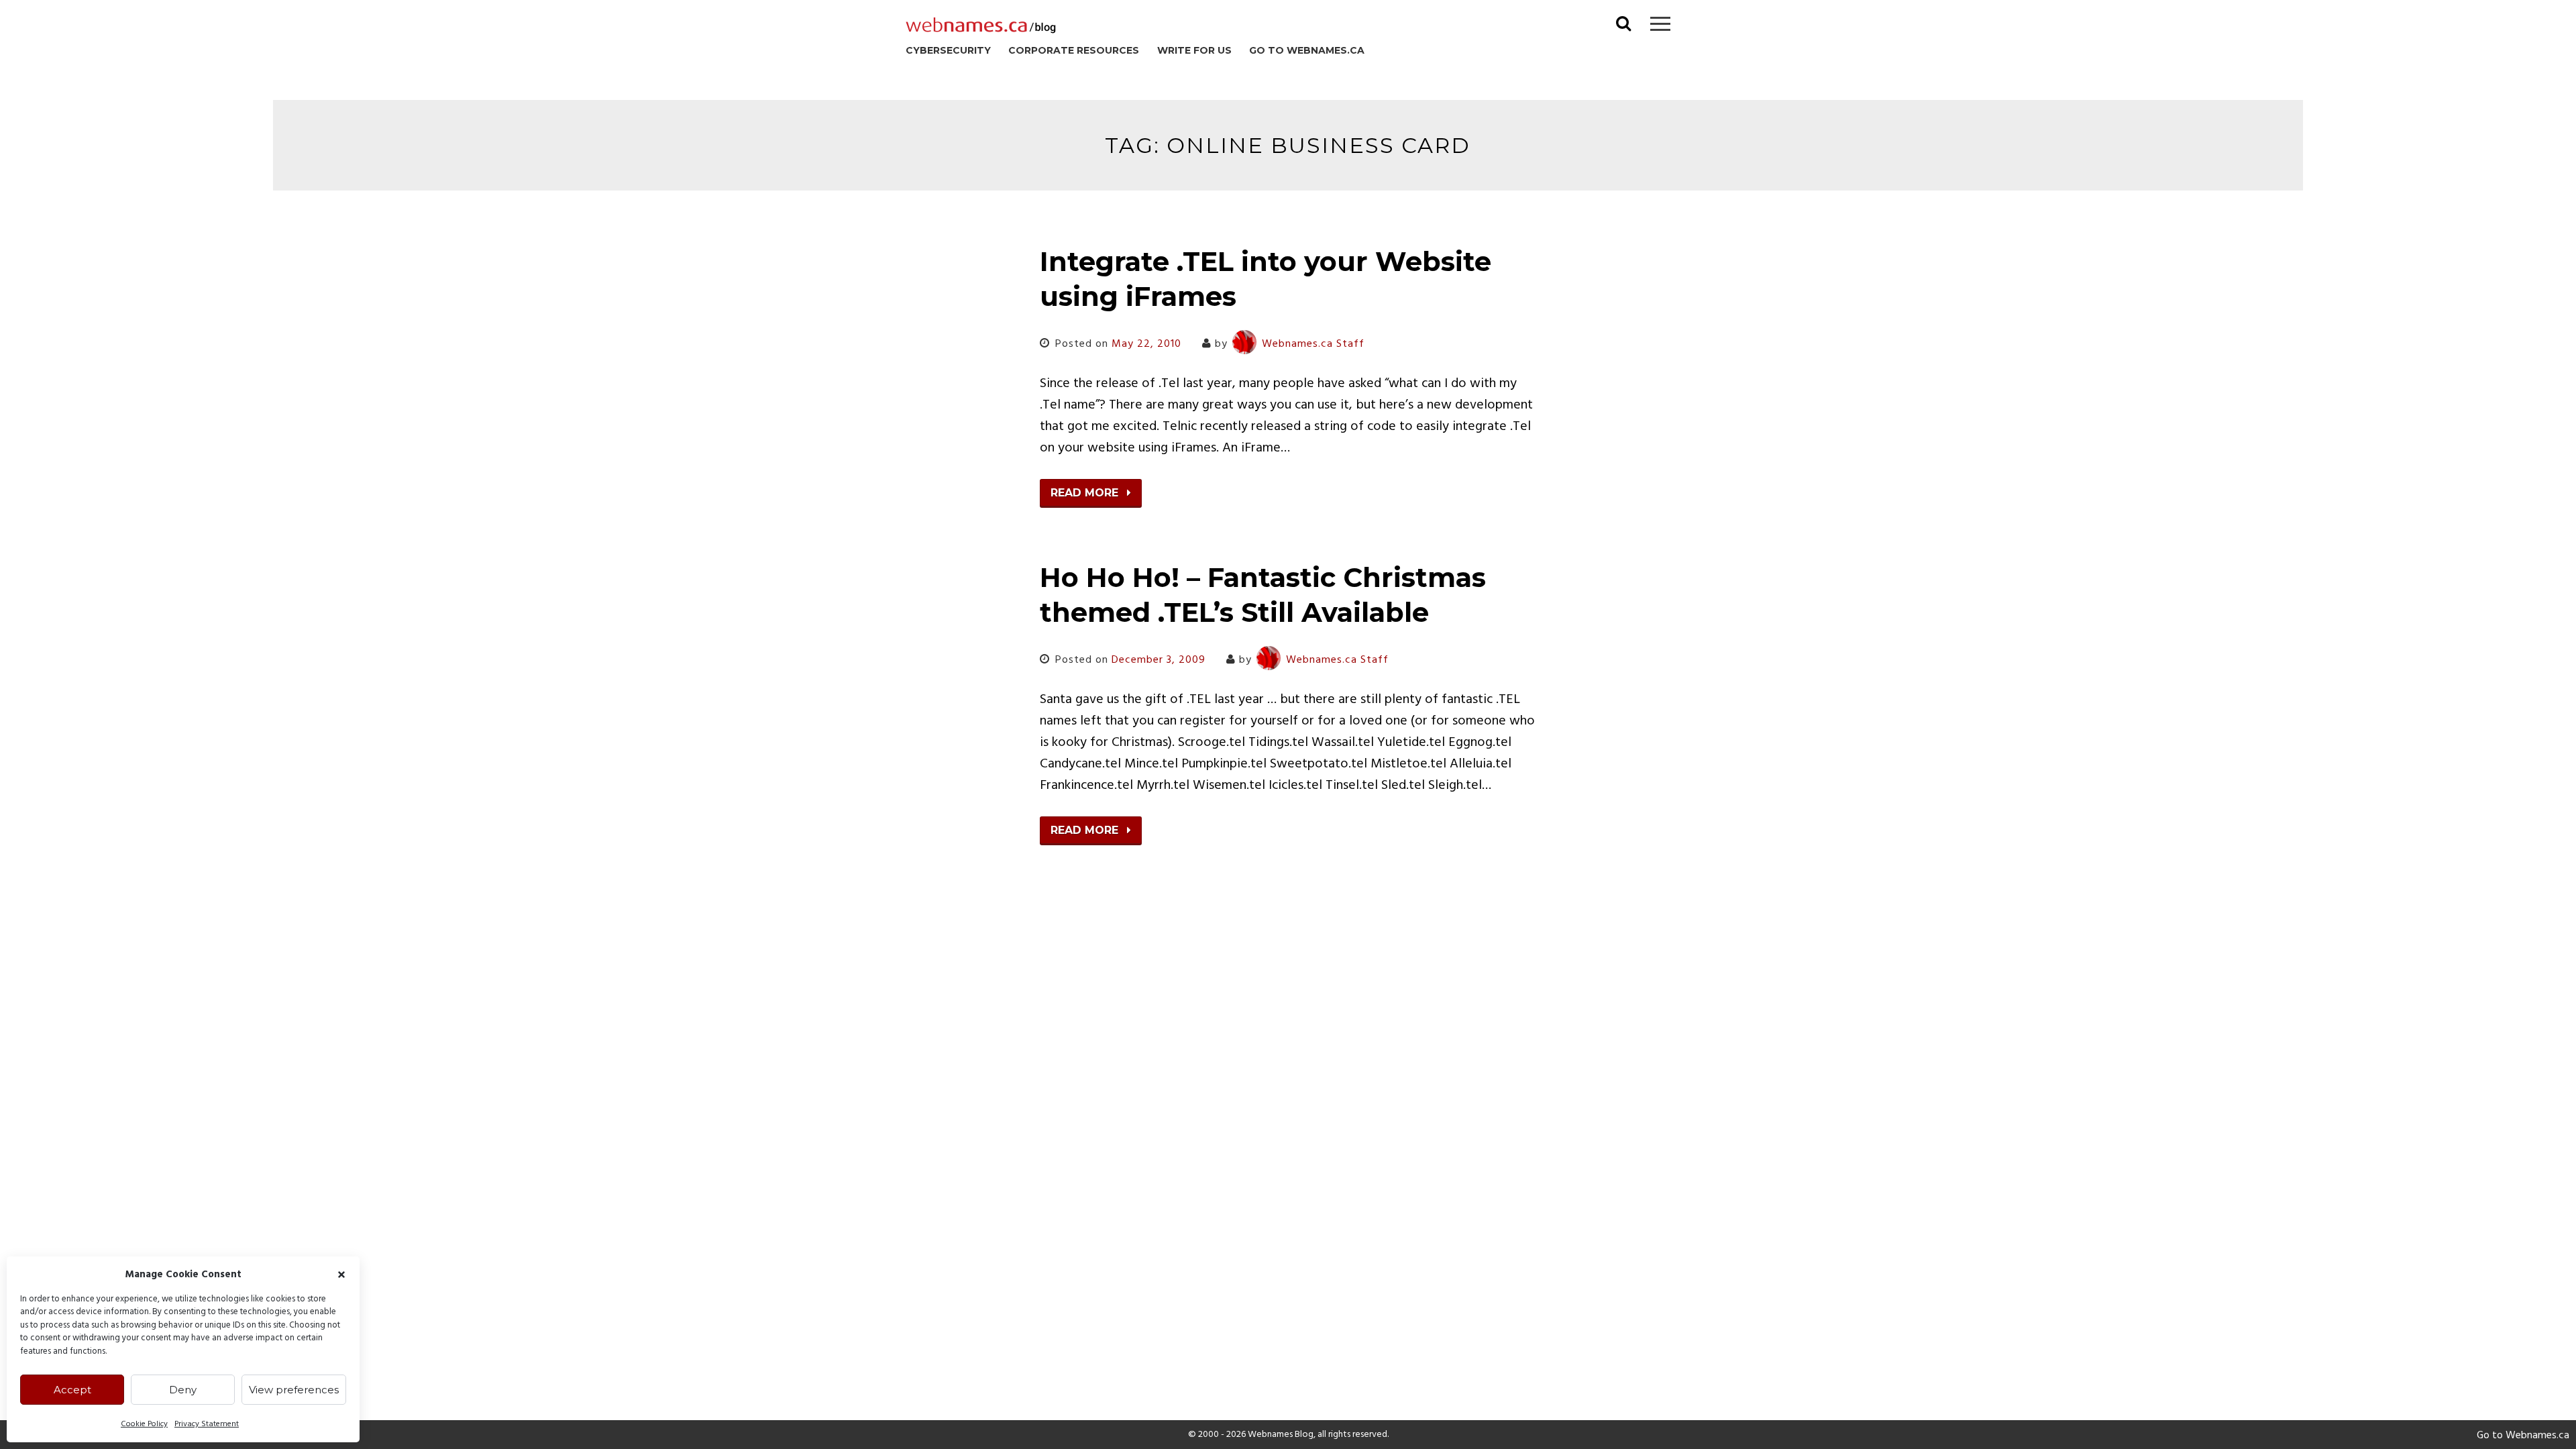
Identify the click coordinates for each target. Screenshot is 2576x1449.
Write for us (1194, 50)
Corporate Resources (1074, 50)
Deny (183, 1390)
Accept (72, 1390)
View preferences (294, 1390)
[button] (341, 1275)
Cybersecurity (948, 50)
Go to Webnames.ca (1307, 50)
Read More (1086, 493)
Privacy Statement (207, 1424)
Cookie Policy (144, 1424)
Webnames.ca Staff (1313, 344)
